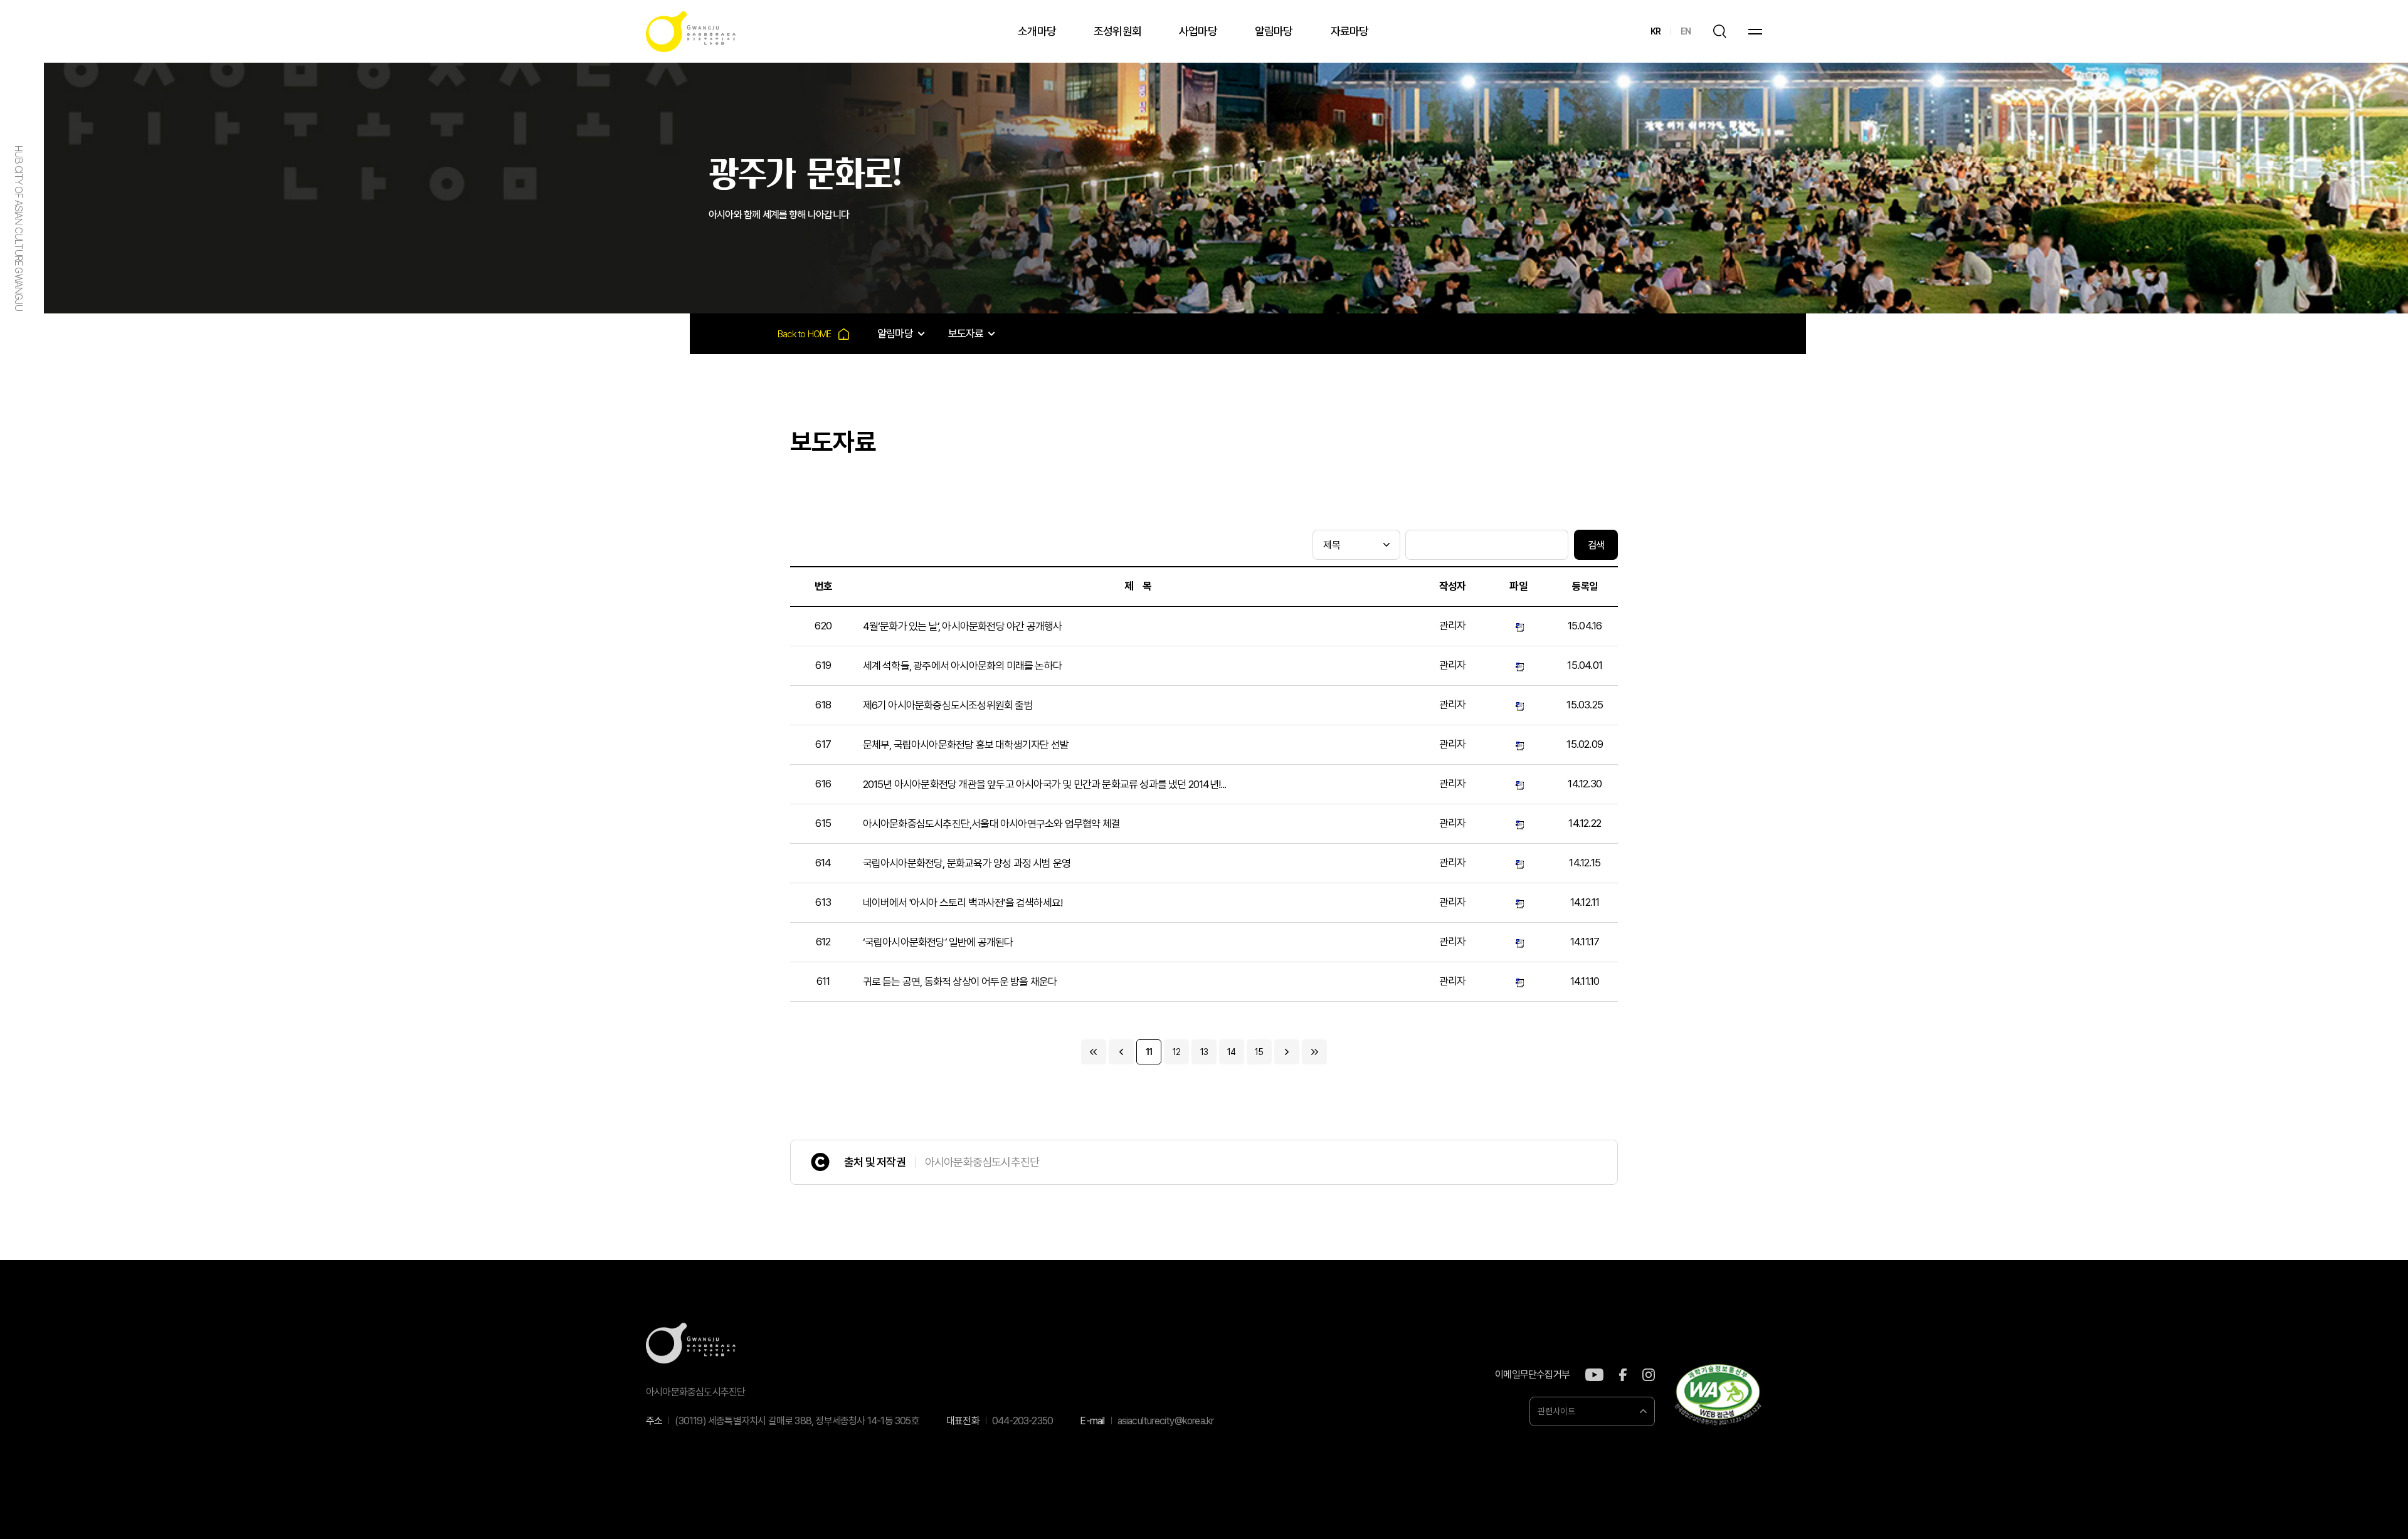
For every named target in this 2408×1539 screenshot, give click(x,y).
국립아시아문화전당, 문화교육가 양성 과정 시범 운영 (967, 863)
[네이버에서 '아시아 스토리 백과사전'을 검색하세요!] (1518, 902)
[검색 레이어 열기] (1719, 31)
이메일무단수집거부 (1532, 1375)
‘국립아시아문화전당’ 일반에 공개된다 (938, 942)
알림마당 (1274, 31)
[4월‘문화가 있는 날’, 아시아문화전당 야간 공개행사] (1518, 626)
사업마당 (1198, 31)
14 (1231, 1052)
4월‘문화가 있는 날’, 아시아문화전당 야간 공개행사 (963, 626)
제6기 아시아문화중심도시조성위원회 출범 (948, 705)
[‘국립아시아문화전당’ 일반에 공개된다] (1518, 942)
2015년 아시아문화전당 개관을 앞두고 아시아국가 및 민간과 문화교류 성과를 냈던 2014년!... (1045, 784)
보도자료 (966, 334)
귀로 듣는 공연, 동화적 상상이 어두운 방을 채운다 (960, 982)
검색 (1596, 545)
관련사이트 (1556, 1411)
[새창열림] (1594, 1375)
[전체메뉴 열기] (1755, 32)
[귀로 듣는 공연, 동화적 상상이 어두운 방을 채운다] (1518, 981)
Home (813, 334)
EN (1686, 31)
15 (1259, 1052)
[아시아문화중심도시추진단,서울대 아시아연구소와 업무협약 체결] (1518, 823)
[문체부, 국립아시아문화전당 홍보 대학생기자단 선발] (1518, 744)
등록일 (1585, 586)
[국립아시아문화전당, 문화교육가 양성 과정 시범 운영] (1518, 863)
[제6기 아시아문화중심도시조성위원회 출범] (1518, 705)
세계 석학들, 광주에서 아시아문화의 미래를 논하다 (962, 666)
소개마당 (1037, 31)
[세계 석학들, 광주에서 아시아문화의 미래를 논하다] (1518, 665)
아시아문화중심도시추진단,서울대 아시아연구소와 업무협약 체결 (991, 824)
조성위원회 (1117, 31)
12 (1176, 1052)
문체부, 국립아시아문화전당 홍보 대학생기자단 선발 (966, 745)
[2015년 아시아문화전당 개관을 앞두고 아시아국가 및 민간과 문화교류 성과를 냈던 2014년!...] (1518, 784)
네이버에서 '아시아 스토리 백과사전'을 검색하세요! (963, 903)
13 (1204, 1052)
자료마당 (1350, 31)
